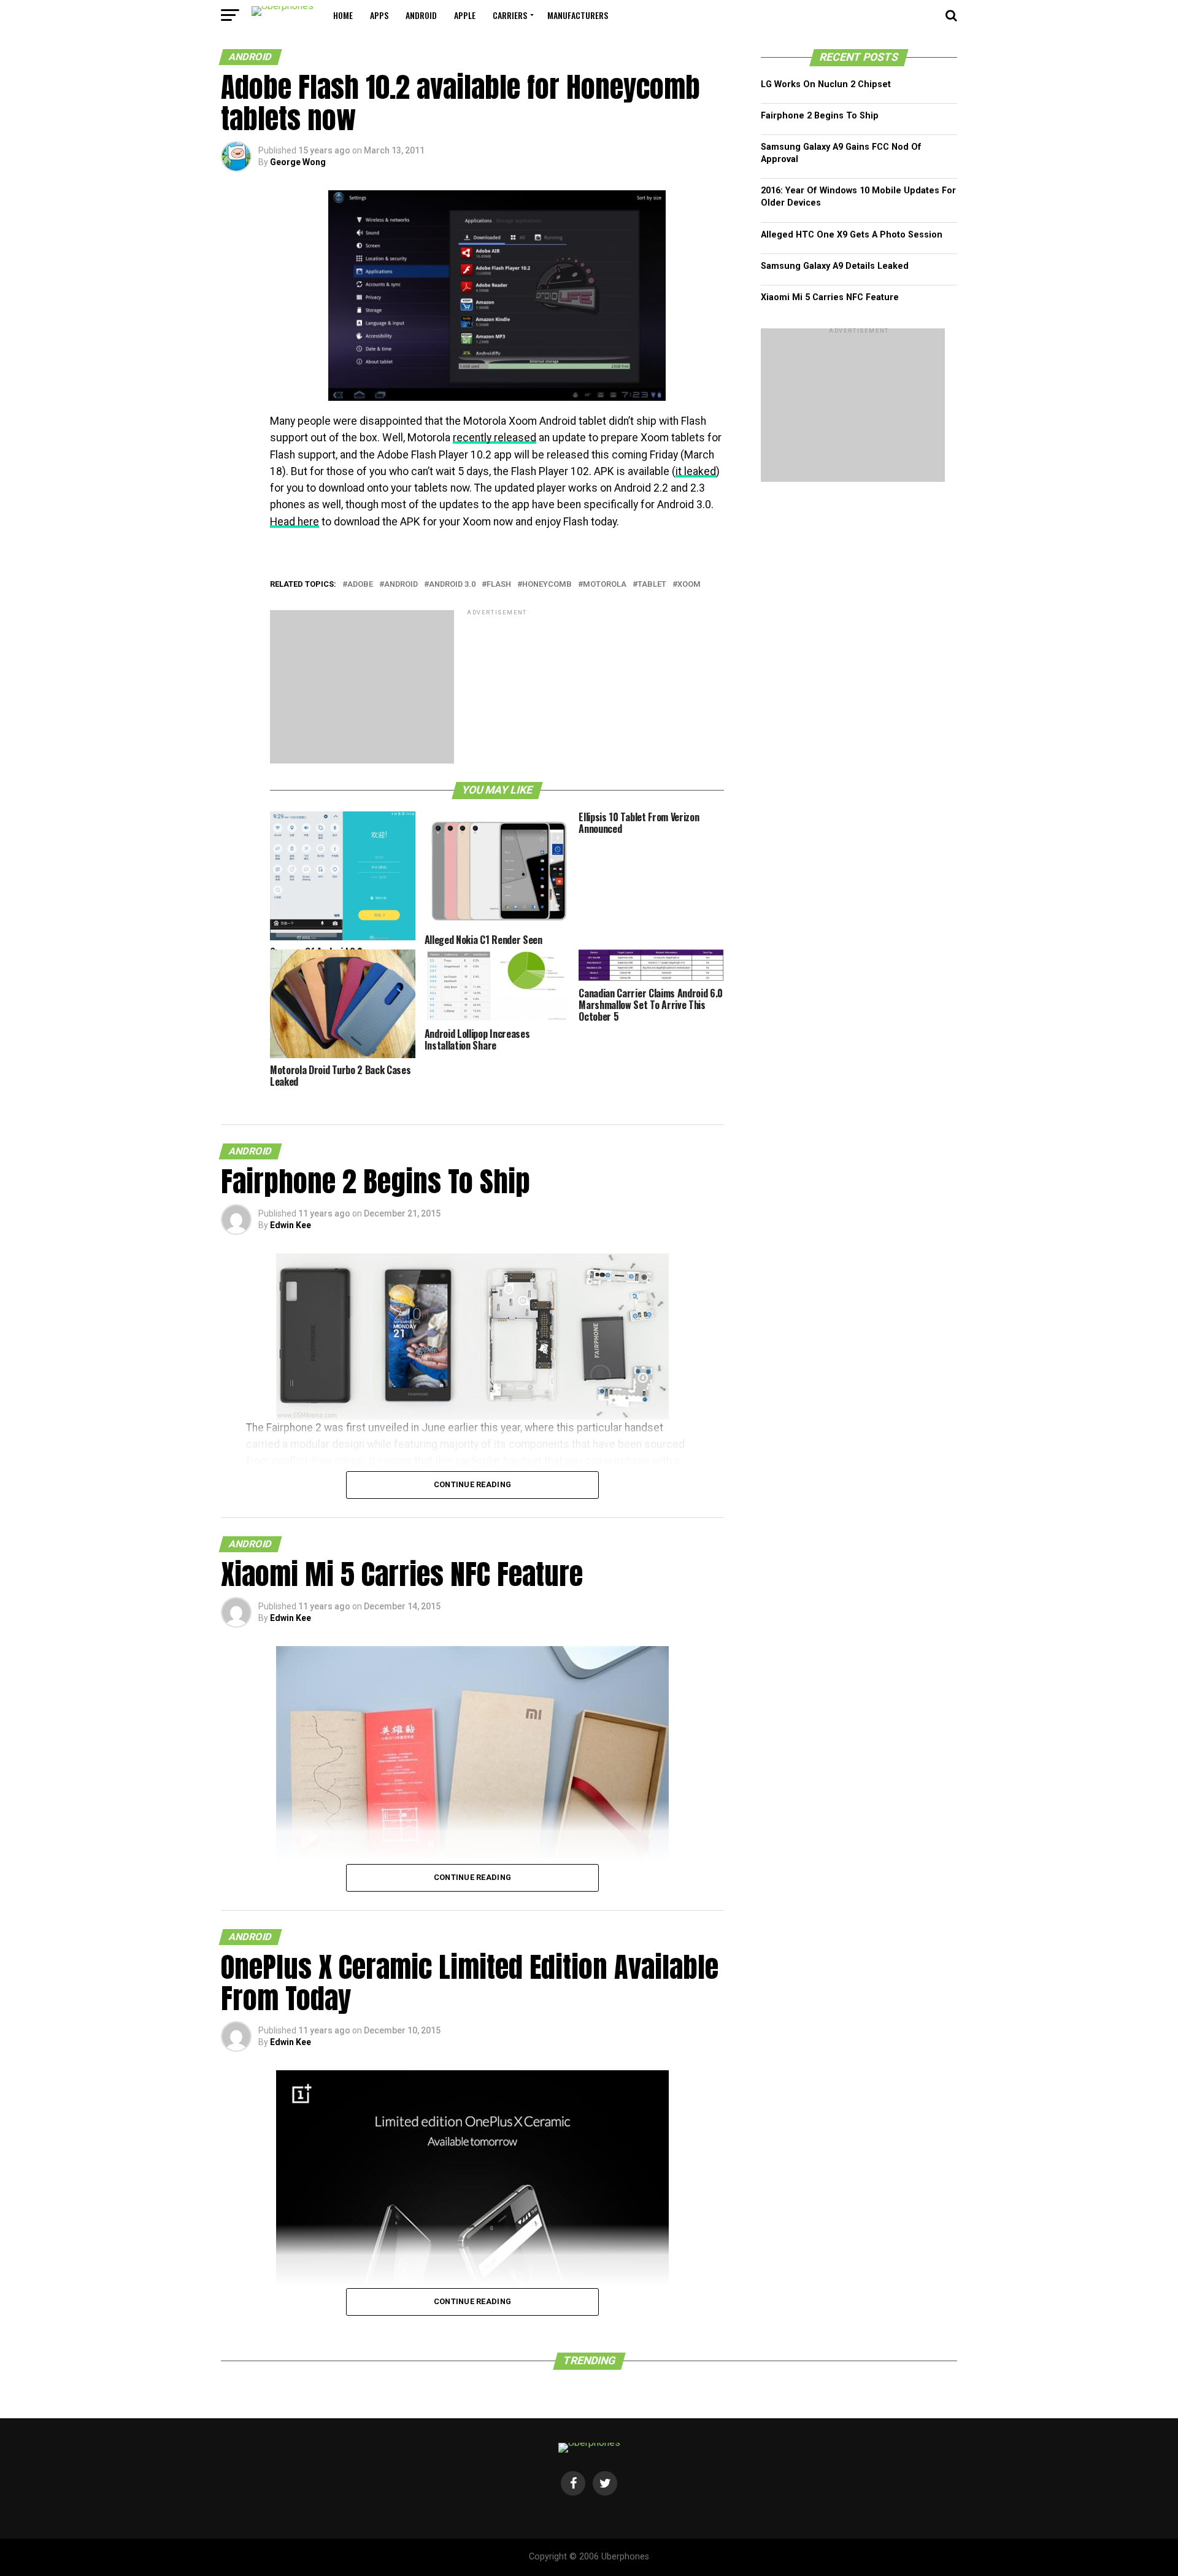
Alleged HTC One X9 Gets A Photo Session (852, 235)
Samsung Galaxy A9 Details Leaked (835, 266)
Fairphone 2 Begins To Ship (820, 116)
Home (343, 15)
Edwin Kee (291, 1225)
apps (379, 15)
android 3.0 (452, 585)
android (421, 15)
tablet (652, 585)
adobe (360, 585)
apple (465, 15)
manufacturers (578, 15)
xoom (689, 585)
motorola (605, 585)
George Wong (298, 162)
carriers (510, 15)
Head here (294, 522)
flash (499, 585)
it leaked (696, 471)
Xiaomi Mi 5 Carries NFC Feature (830, 297)
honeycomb (547, 585)
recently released (495, 438)
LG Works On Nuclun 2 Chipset (826, 84)
